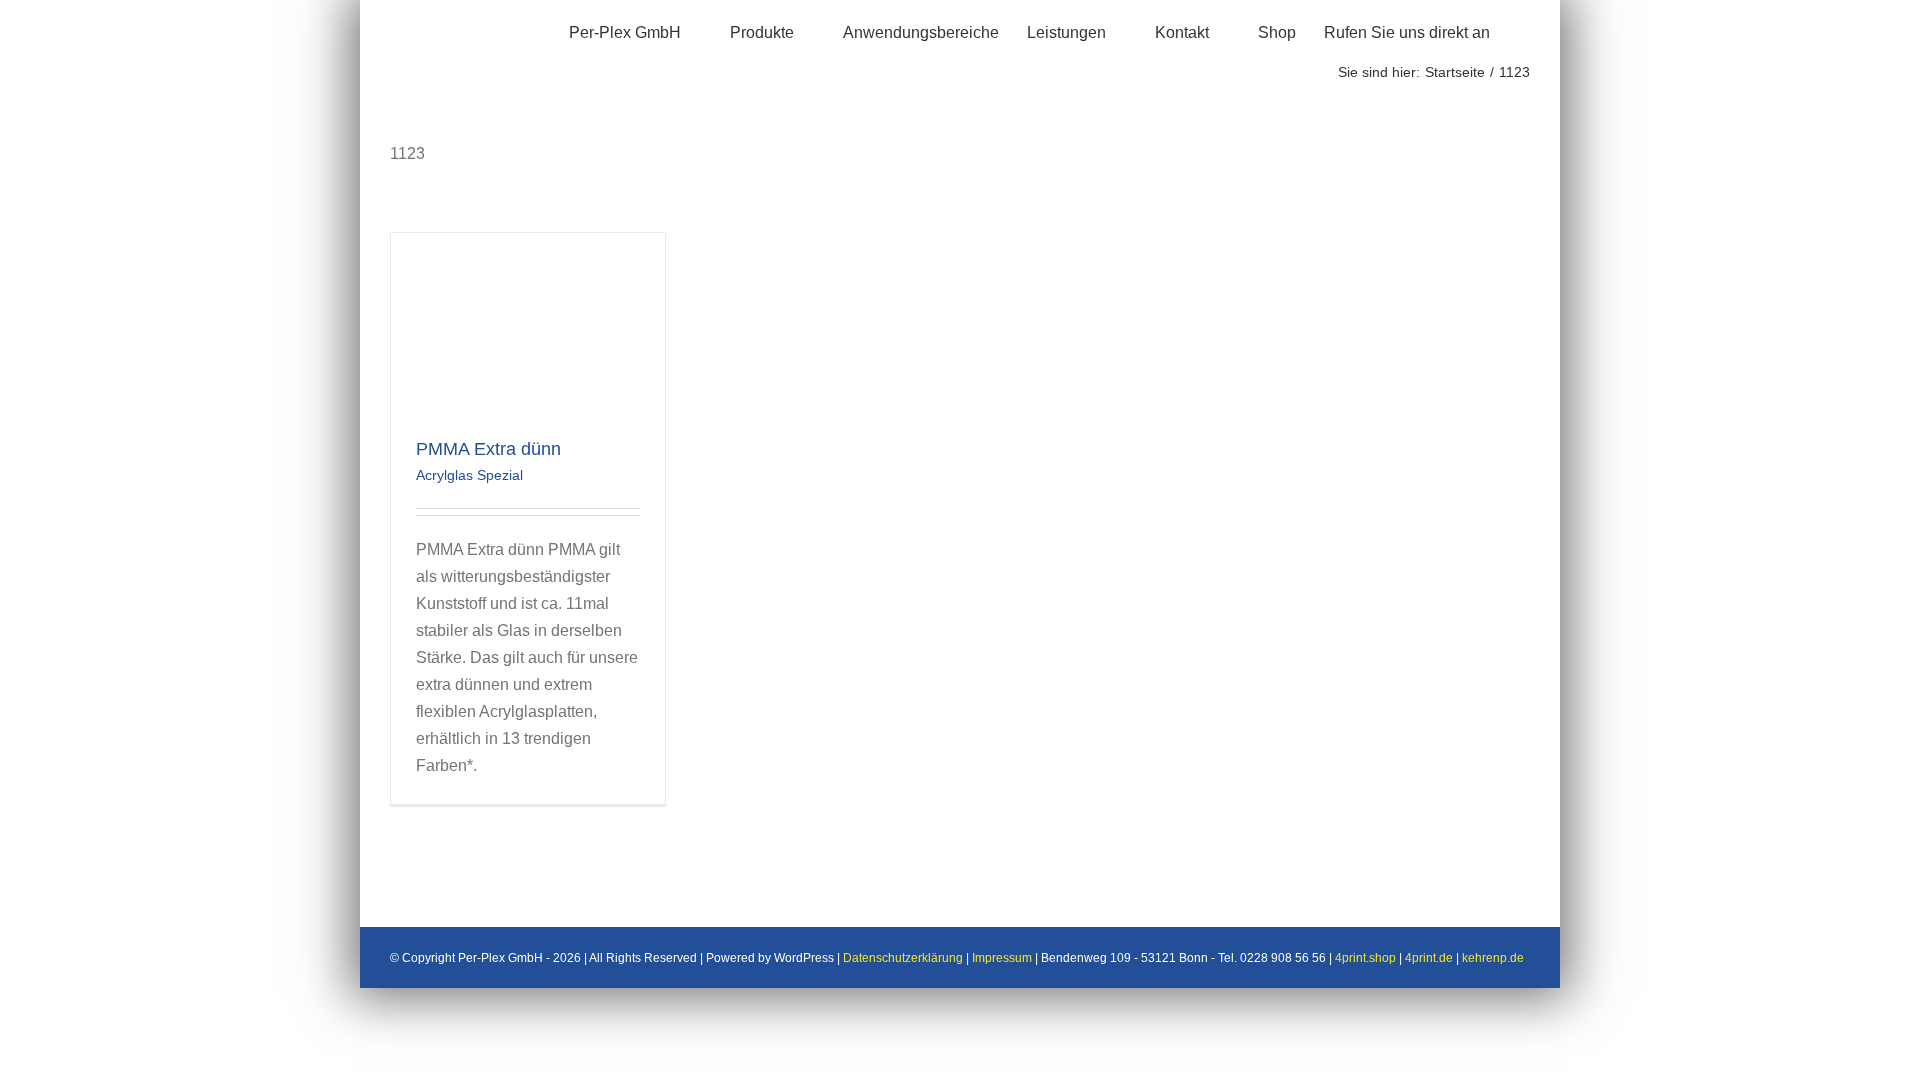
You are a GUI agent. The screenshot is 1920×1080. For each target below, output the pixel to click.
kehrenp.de (1493, 958)
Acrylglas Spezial (469, 475)
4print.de (1429, 958)
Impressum (1002, 958)
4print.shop (1365, 958)
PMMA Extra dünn (488, 449)
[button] (1524, 30)
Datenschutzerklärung (903, 958)
